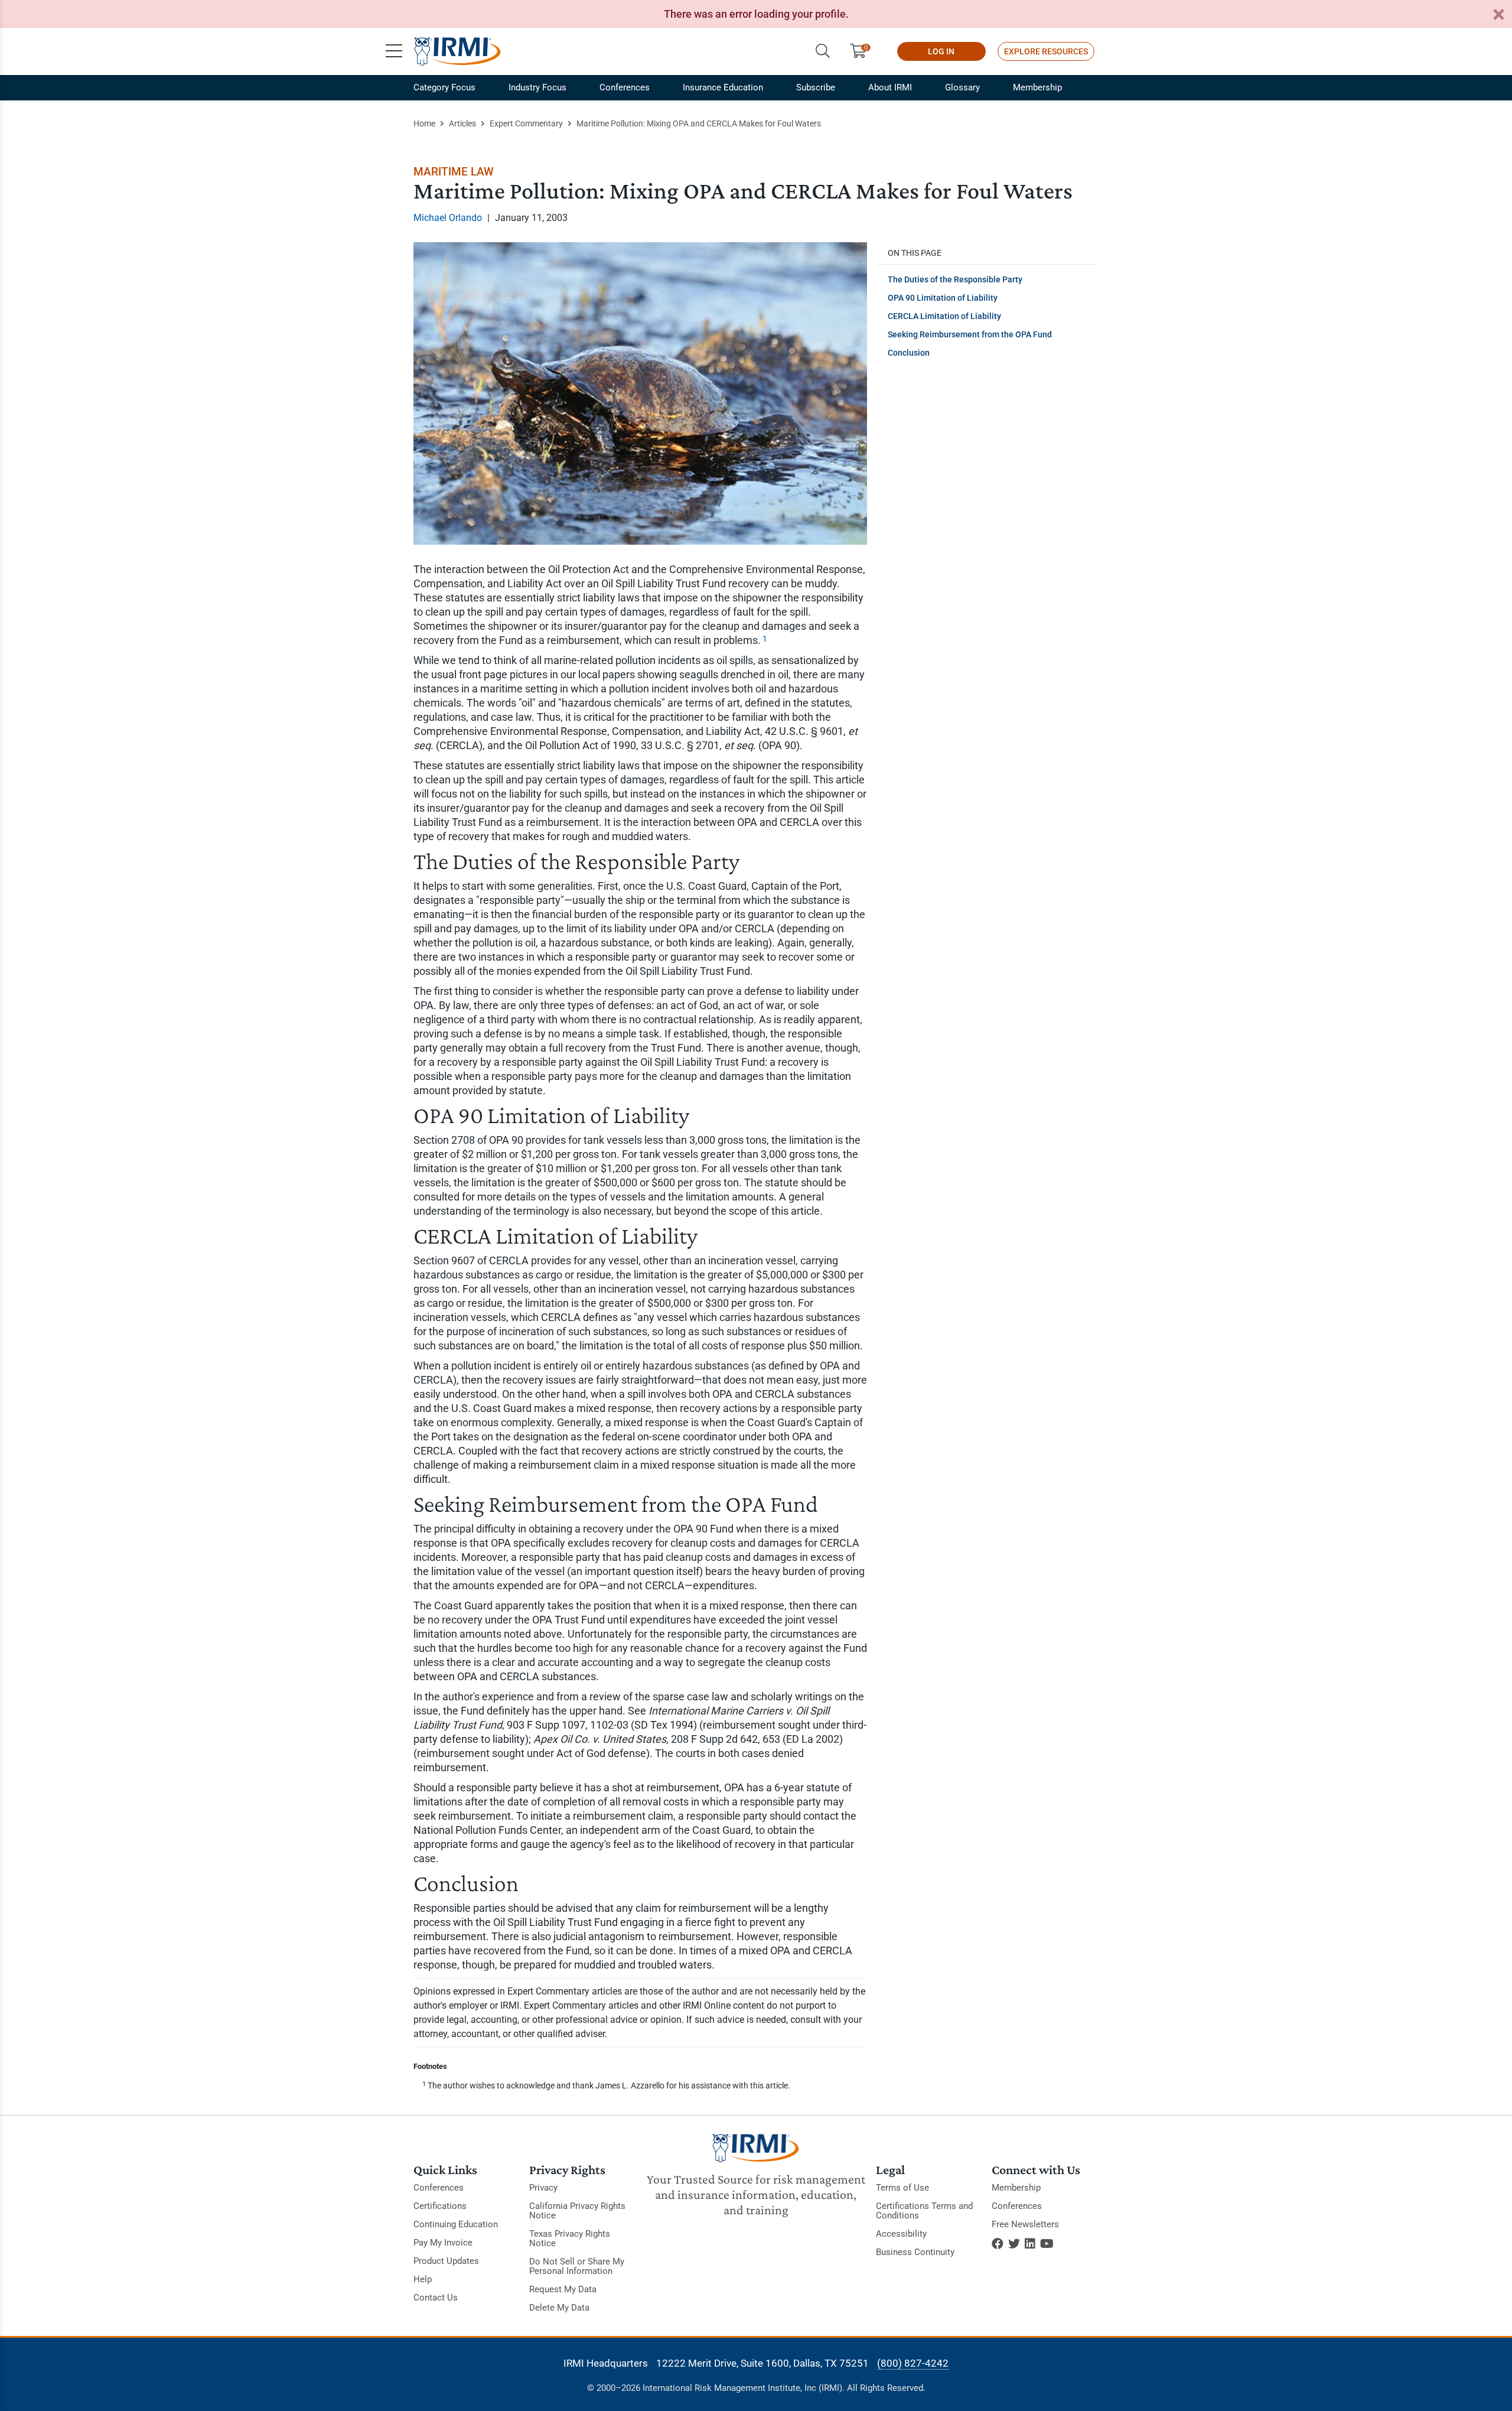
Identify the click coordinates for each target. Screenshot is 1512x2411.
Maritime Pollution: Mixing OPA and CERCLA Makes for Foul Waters (699, 123)
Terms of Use (902, 2188)
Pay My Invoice (443, 2243)
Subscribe (816, 87)
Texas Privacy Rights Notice (570, 2238)
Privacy (543, 2188)
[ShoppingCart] (863, 51)
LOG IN (941, 51)
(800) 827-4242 (913, 2363)
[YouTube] (1047, 2244)
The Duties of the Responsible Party (955, 279)
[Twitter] (1014, 2244)
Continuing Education (456, 2224)
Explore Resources (1046, 51)
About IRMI (890, 87)
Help (423, 2279)
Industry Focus (537, 87)
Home (424, 123)
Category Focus (444, 87)
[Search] (823, 51)
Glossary (962, 87)
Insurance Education (723, 87)
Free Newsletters (1025, 2224)
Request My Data (563, 2289)
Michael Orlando (448, 218)
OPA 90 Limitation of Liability (943, 298)
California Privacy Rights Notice (577, 2211)
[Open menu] (394, 51)
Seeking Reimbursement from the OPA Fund (970, 334)
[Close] (1498, 15)
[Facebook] (998, 2244)
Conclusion (909, 353)
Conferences (625, 87)
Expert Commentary (526, 123)
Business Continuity (915, 2252)
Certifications (440, 2206)
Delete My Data (559, 2308)
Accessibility (901, 2234)
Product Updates (446, 2261)
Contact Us (436, 2298)
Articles (462, 123)
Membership (1037, 87)
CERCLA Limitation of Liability (944, 316)
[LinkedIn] (1030, 2244)
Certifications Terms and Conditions (924, 2211)
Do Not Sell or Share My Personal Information (577, 2266)
